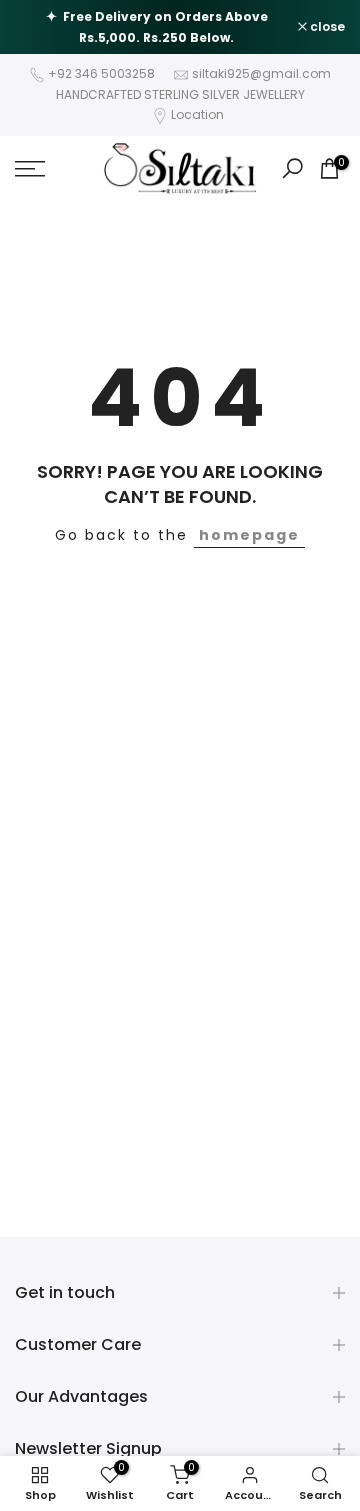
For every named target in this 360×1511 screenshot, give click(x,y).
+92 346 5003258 (101, 73)
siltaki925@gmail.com (261, 73)
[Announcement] (156, 27)
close (326, 27)
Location (197, 114)
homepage (249, 535)
